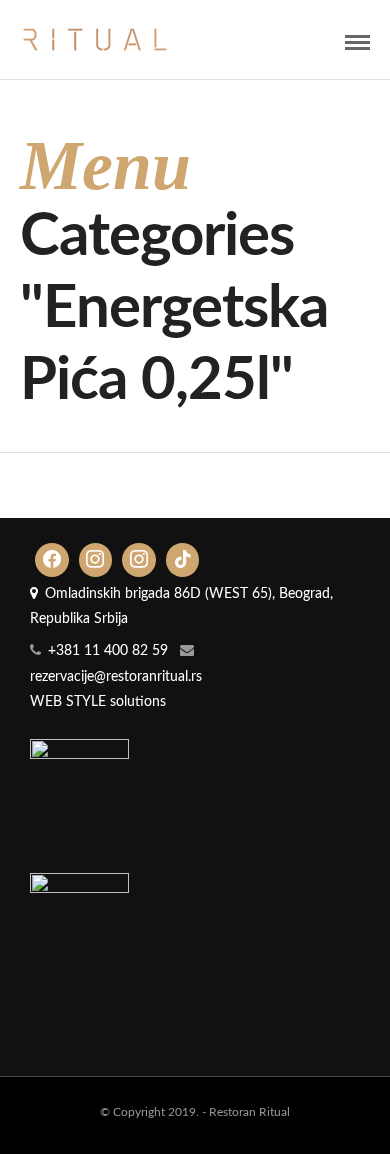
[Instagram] (96, 560)
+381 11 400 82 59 (108, 651)
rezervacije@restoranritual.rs (116, 677)
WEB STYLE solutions (98, 702)
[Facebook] (52, 560)
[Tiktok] (183, 560)
